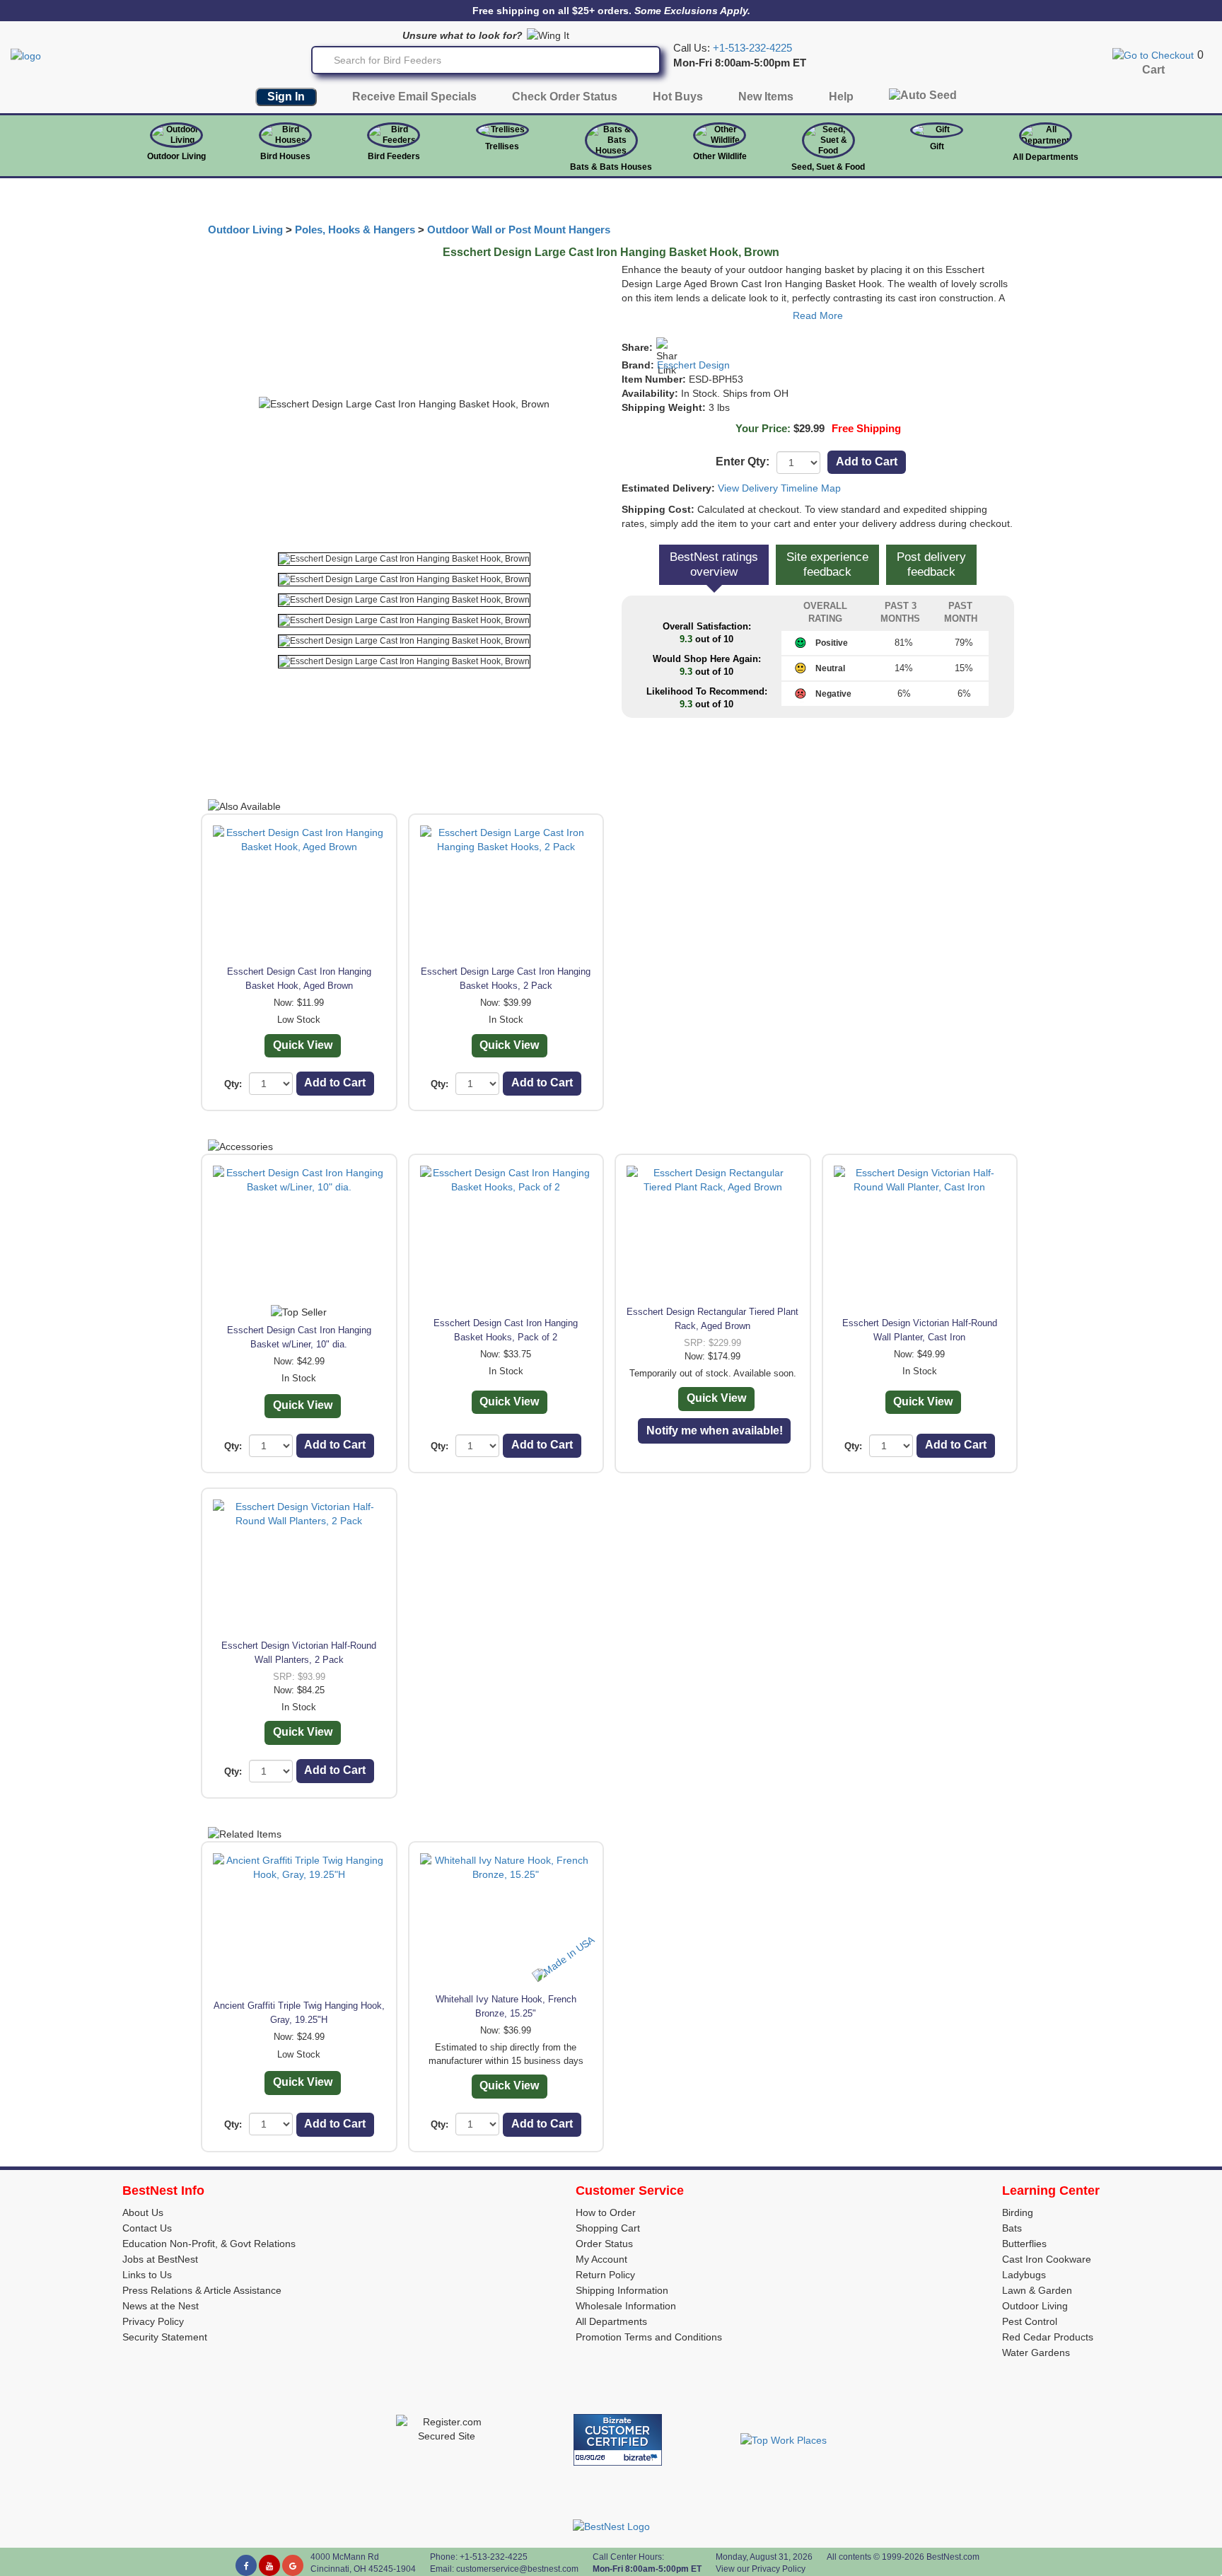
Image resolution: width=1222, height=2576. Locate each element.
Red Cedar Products (1048, 2337)
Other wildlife (720, 156)
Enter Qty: (743, 462)
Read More (818, 315)
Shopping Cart (608, 2228)
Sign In (286, 97)
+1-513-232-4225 (752, 48)
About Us (143, 2212)
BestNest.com (953, 2557)
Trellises (502, 146)
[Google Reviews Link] (293, 2565)
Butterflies (1024, 2244)
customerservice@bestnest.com (517, 2569)
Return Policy (605, 2275)
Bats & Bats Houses (611, 167)
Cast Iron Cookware (1047, 2259)
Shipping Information (622, 2290)
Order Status (604, 2244)
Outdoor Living (176, 156)
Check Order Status (565, 97)
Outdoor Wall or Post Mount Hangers (519, 230)
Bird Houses (285, 156)
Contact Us (147, 2228)
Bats (1012, 2228)
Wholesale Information (626, 2306)
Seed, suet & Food (828, 167)
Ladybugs (1024, 2275)
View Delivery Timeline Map (779, 488)
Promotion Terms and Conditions (649, 2337)
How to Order (606, 2212)
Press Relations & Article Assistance (202, 2290)
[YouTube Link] (269, 2565)
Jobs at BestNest (160, 2259)
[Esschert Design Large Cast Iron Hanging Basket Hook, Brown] (404, 559)
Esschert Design (693, 365)
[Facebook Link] (246, 2565)
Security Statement (165, 2337)
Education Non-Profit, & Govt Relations (209, 2244)
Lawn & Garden (1037, 2290)
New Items (766, 97)
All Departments (1046, 157)
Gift (937, 146)
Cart (1153, 70)
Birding (1018, 2212)
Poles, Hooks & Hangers (355, 230)
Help (841, 97)
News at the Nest (161, 2306)
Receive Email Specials (414, 97)
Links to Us (147, 2275)
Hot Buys (678, 97)
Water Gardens (1036, 2352)
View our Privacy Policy (761, 2569)
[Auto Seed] (923, 99)
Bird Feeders (394, 156)
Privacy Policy (153, 2321)
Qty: (233, 1084)
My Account (601, 2259)
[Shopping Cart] (1153, 54)
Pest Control (1030, 2321)
